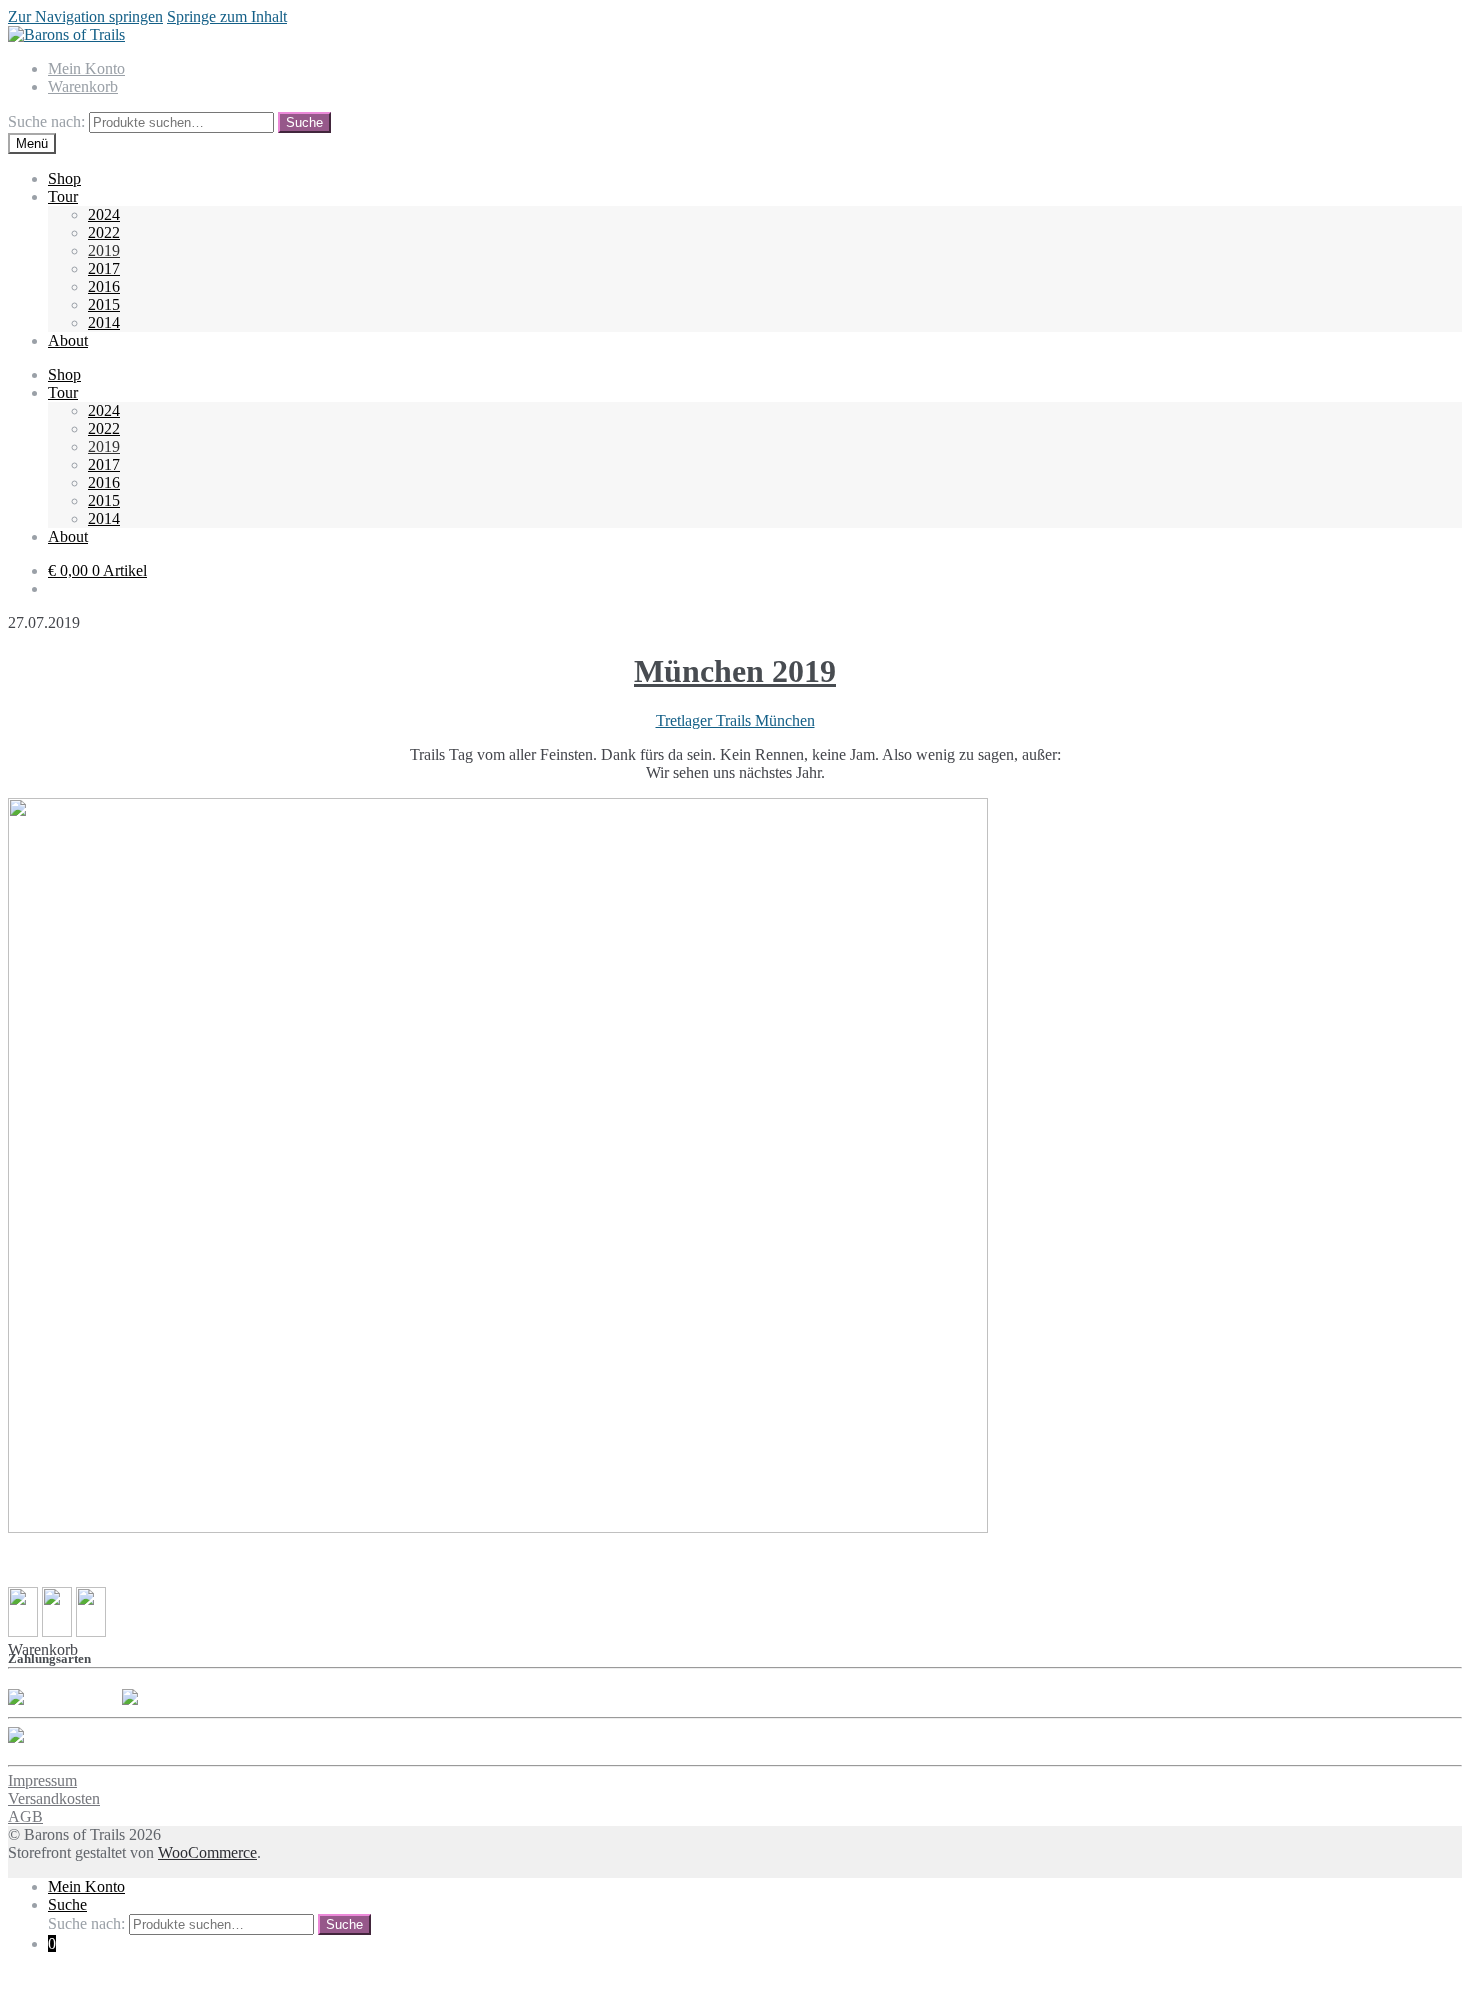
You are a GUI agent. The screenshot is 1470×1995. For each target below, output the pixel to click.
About (68, 340)
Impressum (42, 1780)
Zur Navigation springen (85, 16)
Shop (64, 178)
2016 (104, 286)
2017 (104, 268)
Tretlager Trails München (735, 720)
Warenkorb (83, 86)
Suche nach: (46, 121)
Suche (304, 122)
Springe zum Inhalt (227, 16)
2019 (104, 250)
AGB (25, 1816)
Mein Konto (86, 68)
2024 (104, 214)
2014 (104, 322)
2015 (104, 304)
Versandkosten (54, 1798)
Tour (63, 196)
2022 (104, 232)
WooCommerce (207, 1852)
